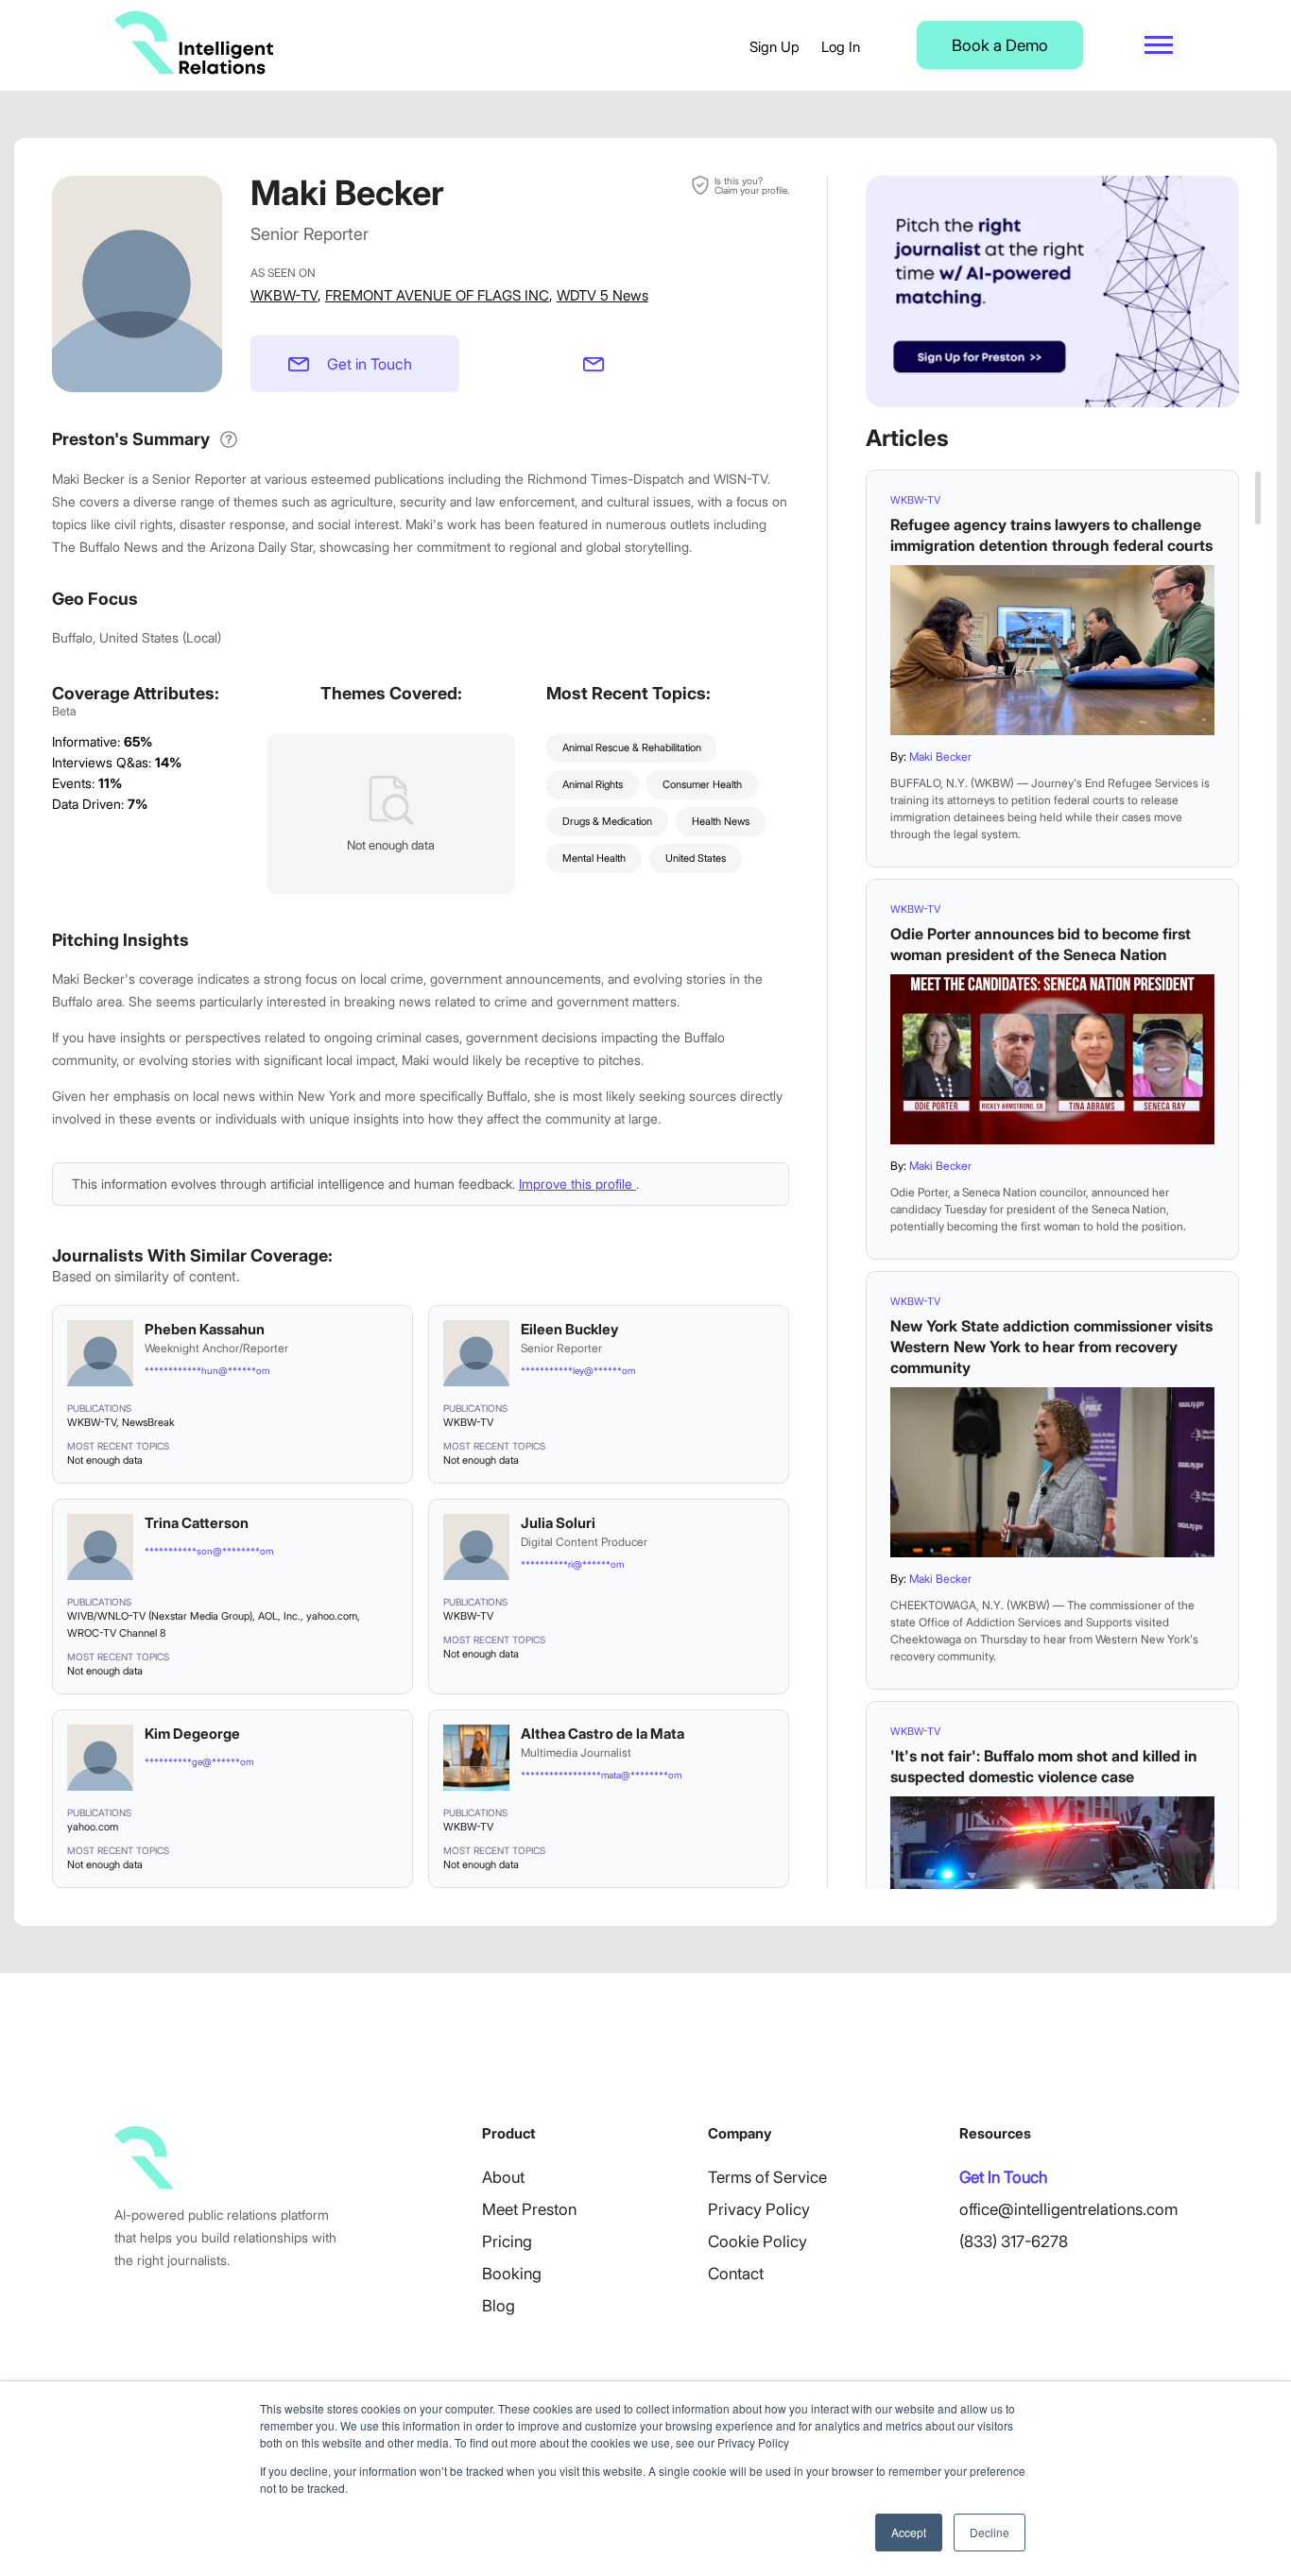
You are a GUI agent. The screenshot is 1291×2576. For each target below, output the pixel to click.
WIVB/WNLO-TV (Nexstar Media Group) (160, 1616)
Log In (841, 47)
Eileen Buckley (569, 1329)
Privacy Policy (759, 2209)
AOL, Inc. (279, 1616)
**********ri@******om (572, 1564)
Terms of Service (767, 2177)
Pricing (507, 2241)
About (503, 2177)
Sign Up (775, 47)
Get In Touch (1003, 2177)
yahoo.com (332, 1616)
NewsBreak (148, 1422)
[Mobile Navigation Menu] (1159, 45)
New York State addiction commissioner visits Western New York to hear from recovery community (1051, 1347)
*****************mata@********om (601, 1775)
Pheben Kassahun (205, 1329)
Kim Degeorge (192, 1734)
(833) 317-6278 (1014, 2241)
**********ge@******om (199, 1761)
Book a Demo (1000, 45)
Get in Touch (370, 364)
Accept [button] (909, 2532)
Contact (736, 2274)
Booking (512, 2274)
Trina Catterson (197, 1523)
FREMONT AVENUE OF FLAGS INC (437, 295)
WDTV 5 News (602, 295)
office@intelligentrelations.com (1068, 2209)
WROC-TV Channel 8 (117, 1633)
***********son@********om (209, 1551)
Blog (499, 2306)
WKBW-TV (284, 295)
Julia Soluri (558, 1523)
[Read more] (1052, 650)
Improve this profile (577, 1184)
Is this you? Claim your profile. (752, 185)
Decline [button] (990, 2532)
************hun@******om (207, 1370)
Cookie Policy (757, 2241)
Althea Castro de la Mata (602, 1734)
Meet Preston (529, 2209)
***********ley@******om (578, 1370)
